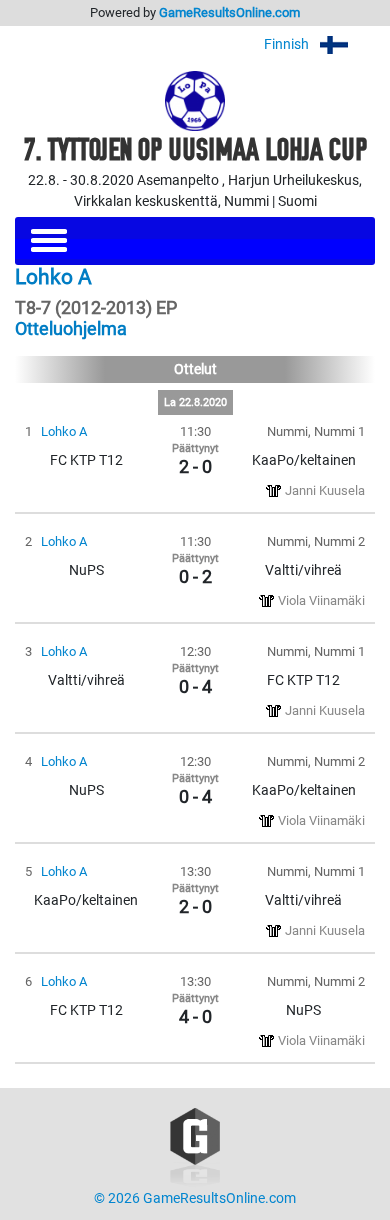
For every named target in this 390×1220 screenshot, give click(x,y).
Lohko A (64, 431)
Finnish (288, 44)
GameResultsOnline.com (229, 12)
